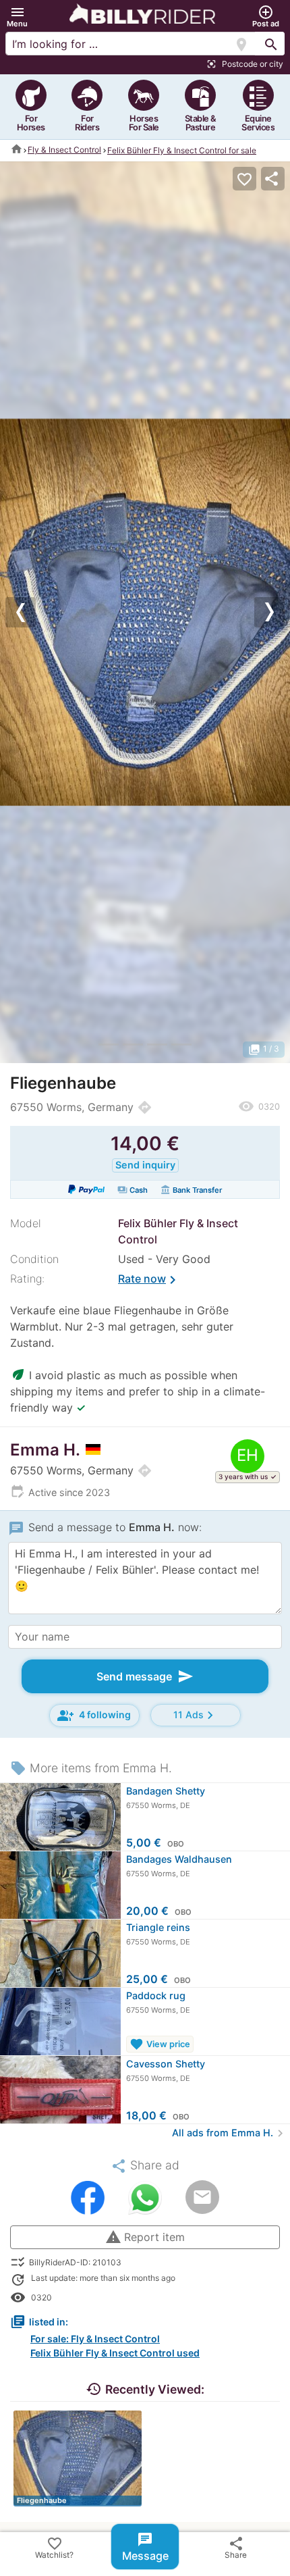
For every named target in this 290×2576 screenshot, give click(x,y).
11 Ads (196, 1715)
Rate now (149, 1280)
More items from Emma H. (91, 1768)
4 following (94, 1716)
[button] (17, 17)
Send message (145, 1676)
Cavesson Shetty (166, 2064)
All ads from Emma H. (230, 2133)
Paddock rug (156, 1995)
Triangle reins (158, 1927)
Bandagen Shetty (166, 1791)
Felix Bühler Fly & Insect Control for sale (182, 150)
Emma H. (45, 1450)
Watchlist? (54, 2548)
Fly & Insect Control (64, 150)
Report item (145, 2237)
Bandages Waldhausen (179, 1859)
